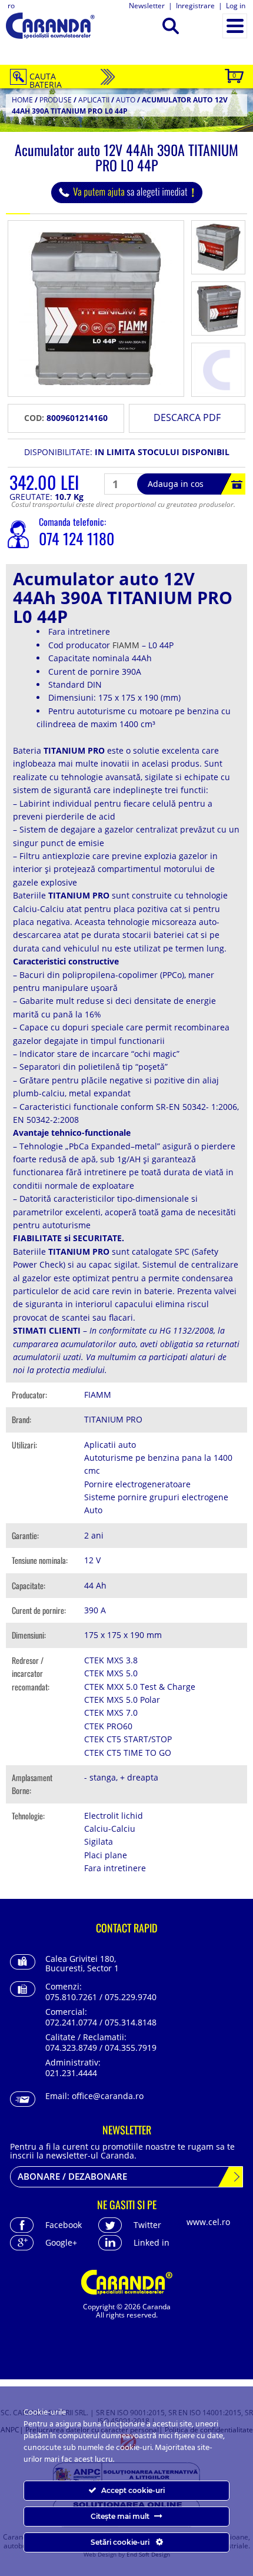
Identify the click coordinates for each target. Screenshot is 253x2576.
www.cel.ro (208, 2222)
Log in (236, 6)
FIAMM (126, 645)
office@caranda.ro (108, 2096)
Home (22, 100)
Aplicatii (94, 100)
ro (11, 6)
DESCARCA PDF (187, 417)
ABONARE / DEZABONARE (72, 2176)
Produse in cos (234, 75)
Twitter (147, 2225)
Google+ (61, 2242)
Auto (126, 100)
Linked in (152, 2242)
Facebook (64, 2225)
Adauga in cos (176, 484)
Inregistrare (195, 6)
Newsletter (147, 6)
